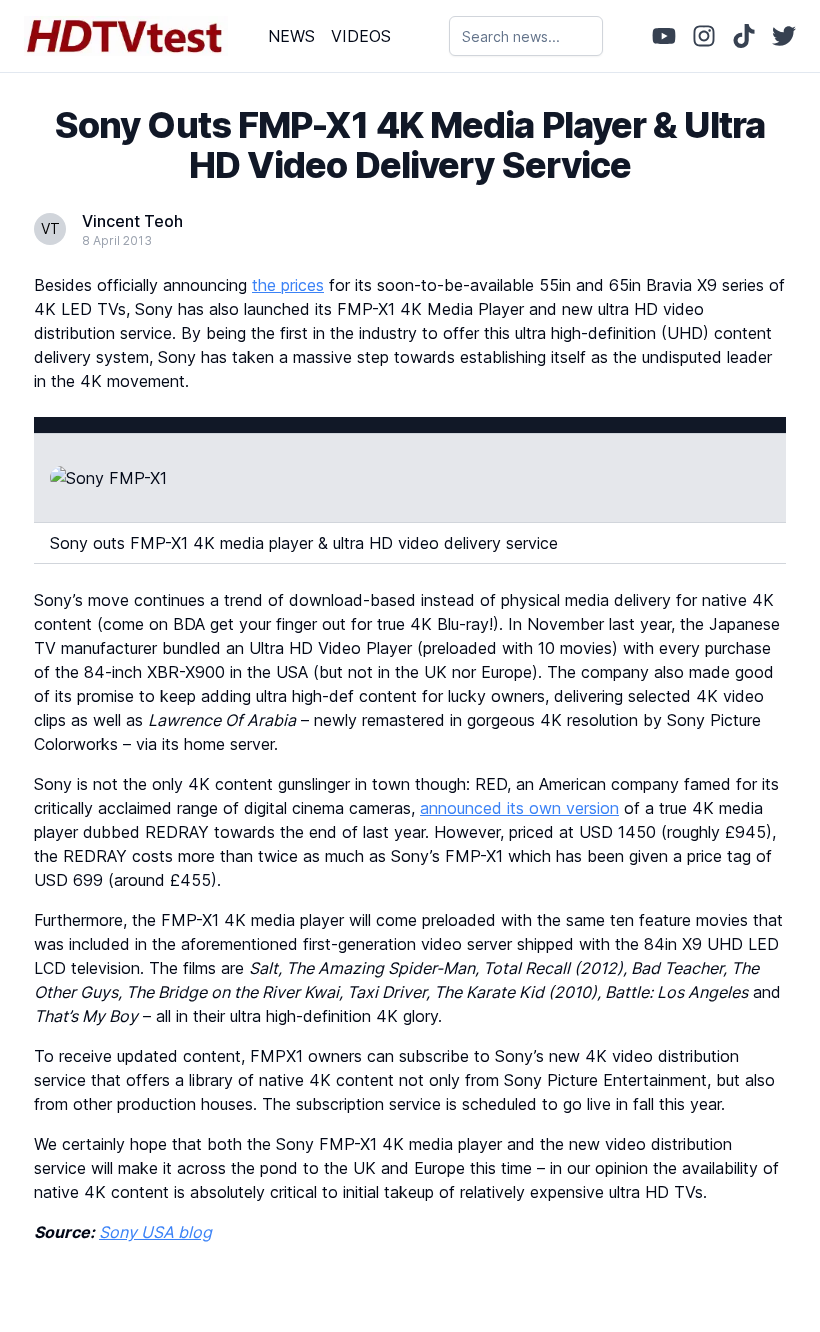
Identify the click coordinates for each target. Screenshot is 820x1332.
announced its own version (519, 808)
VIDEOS (361, 36)
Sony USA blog (155, 1232)
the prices (288, 285)
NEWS (291, 36)
